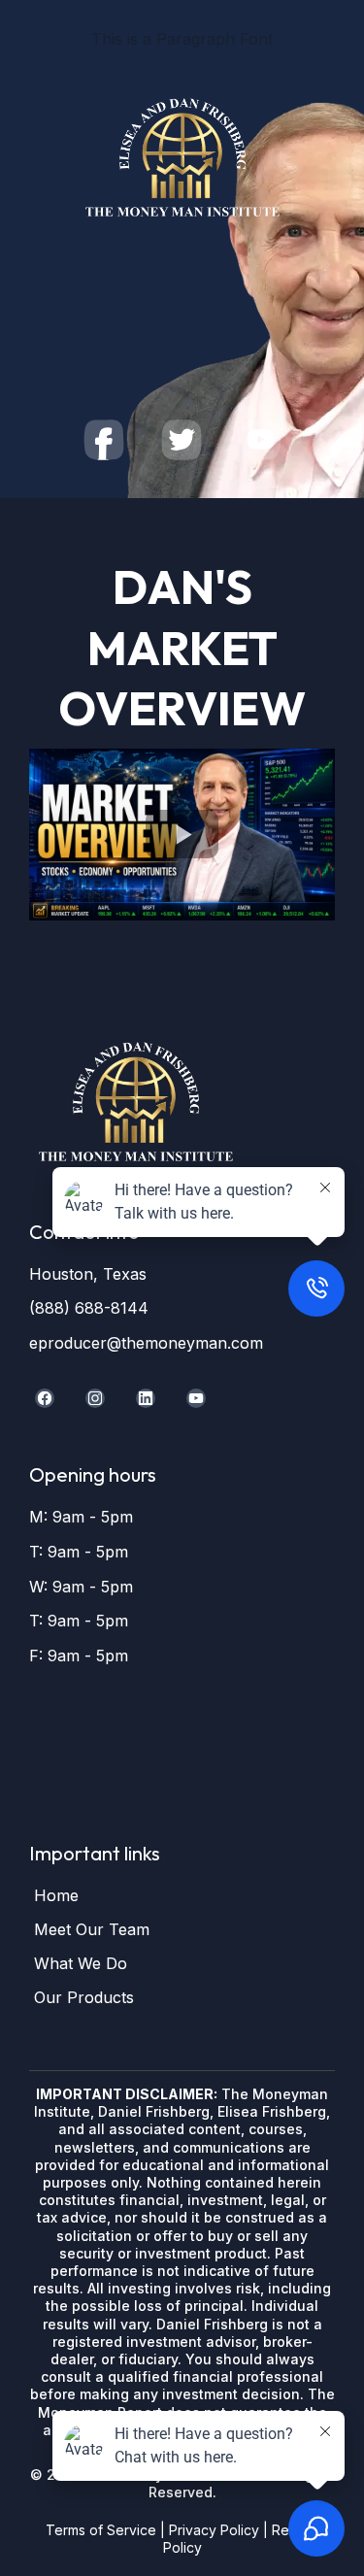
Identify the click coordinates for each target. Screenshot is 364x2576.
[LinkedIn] (146, 1398)
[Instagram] (95, 1398)
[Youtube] (196, 1398)
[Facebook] (45, 1398)
